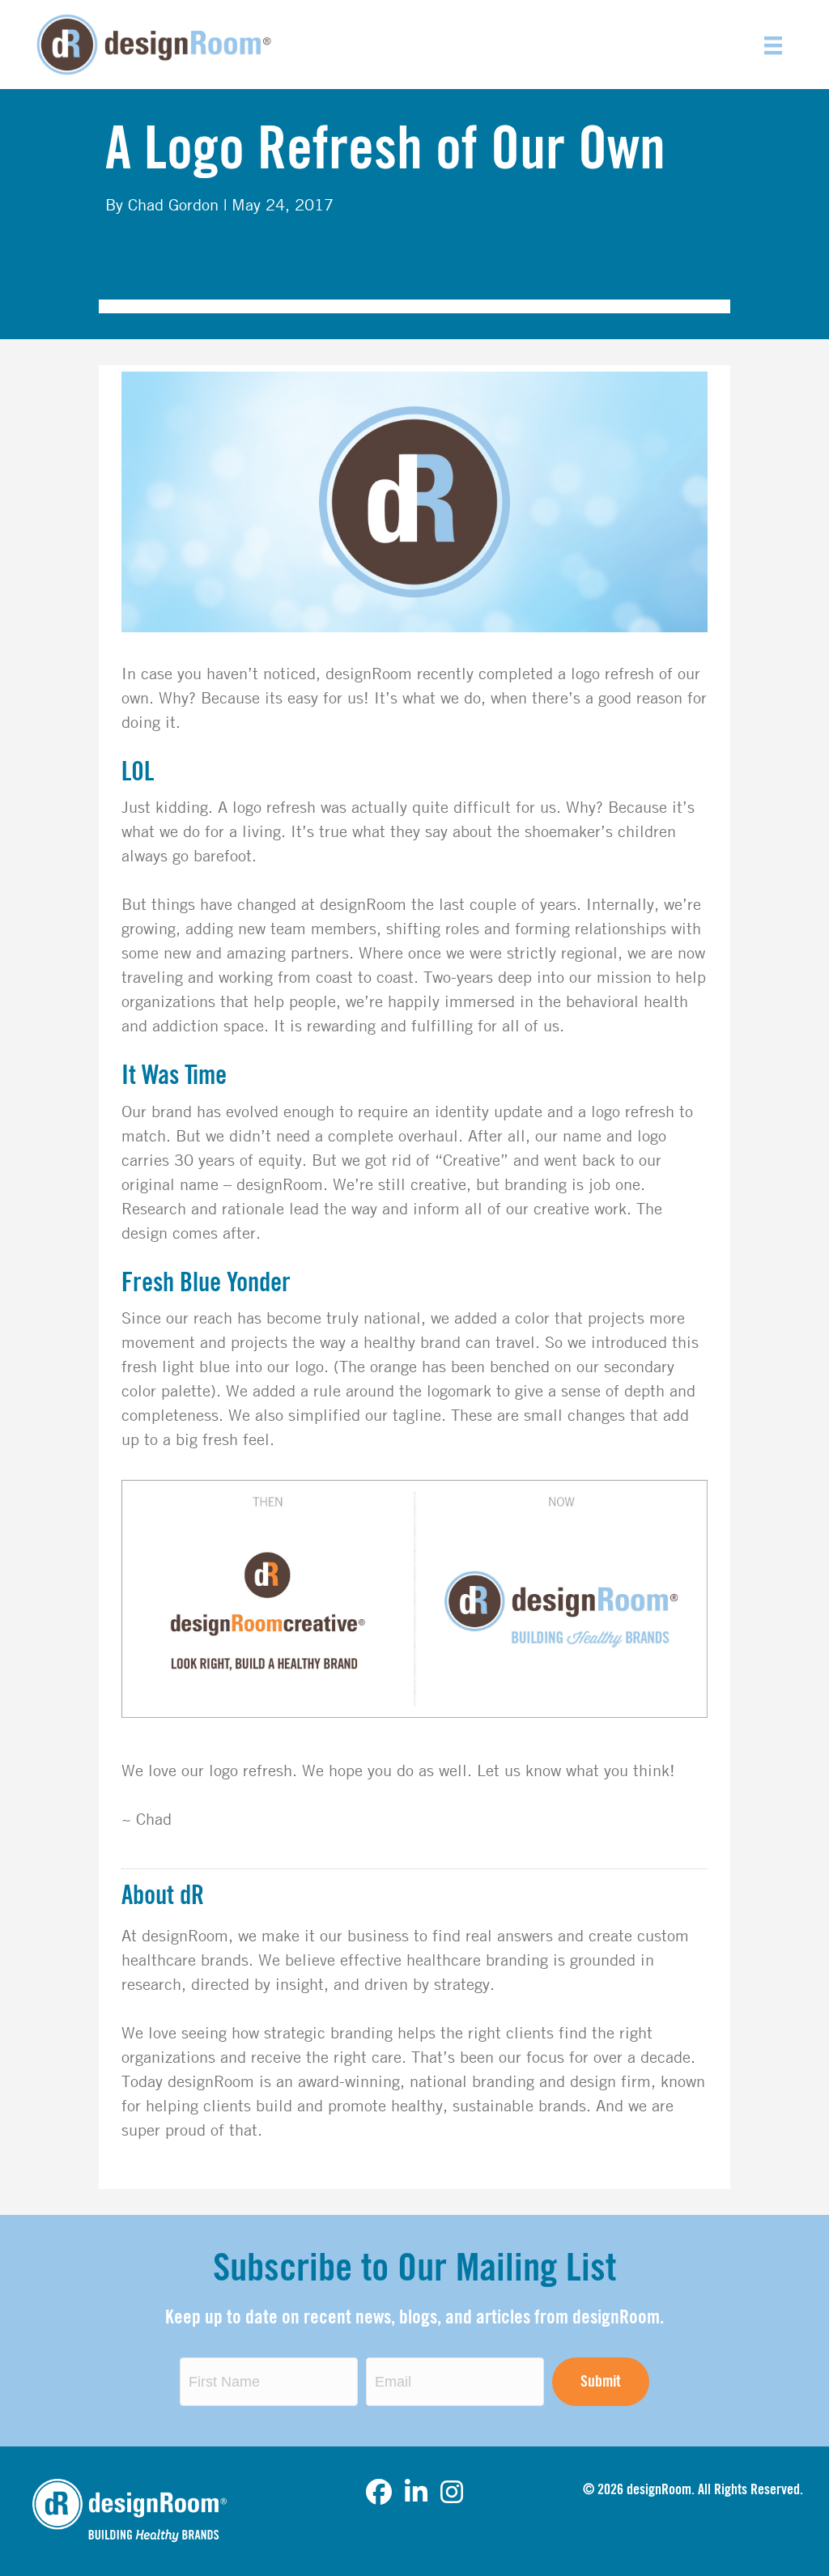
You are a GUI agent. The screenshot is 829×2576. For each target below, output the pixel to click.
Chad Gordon (173, 204)
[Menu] (773, 45)
